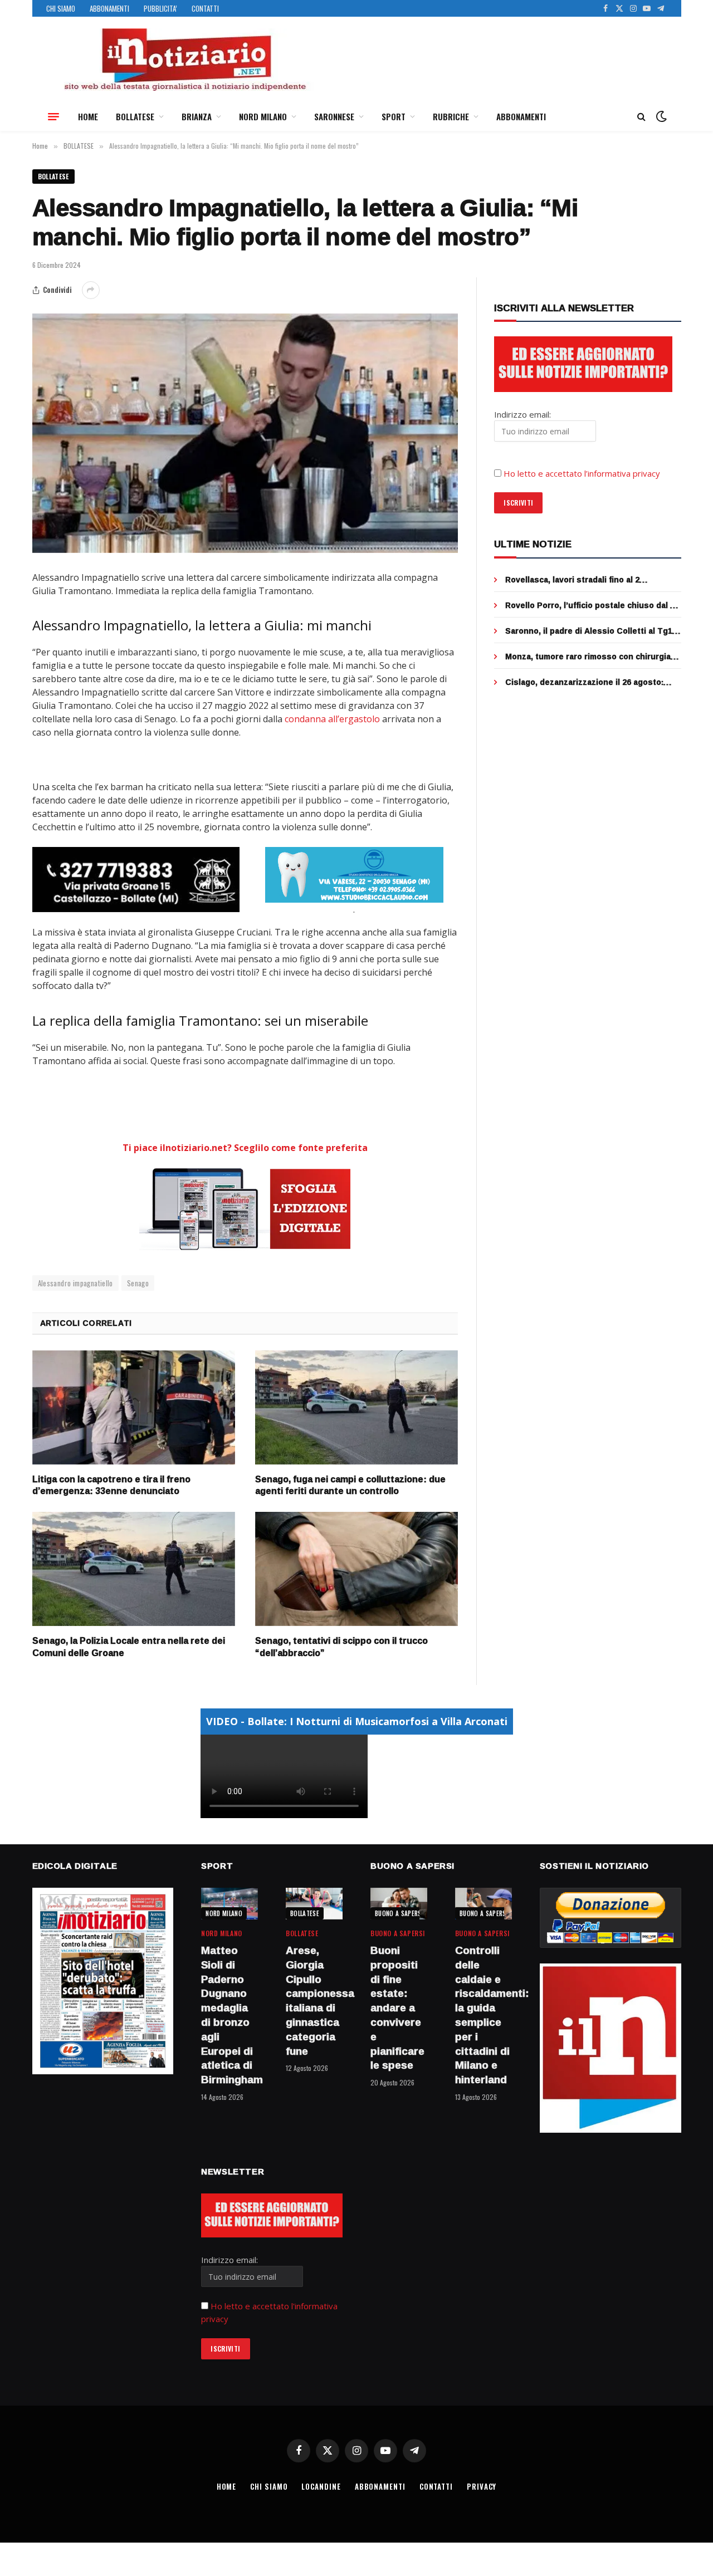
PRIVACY (482, 2486)
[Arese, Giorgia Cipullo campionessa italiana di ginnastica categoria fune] (314, 1904)
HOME (88, 116)
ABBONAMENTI (109, 8)
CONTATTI (205, 8)
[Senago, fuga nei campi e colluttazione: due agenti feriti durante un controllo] (356, 1407)
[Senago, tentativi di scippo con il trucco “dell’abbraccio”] (356, 1569)
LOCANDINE (321, 2486)
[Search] (641, 117)
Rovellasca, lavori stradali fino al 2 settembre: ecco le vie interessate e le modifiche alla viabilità (582, 580)
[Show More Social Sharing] (91, 290)
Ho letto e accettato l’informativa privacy (582, 473)
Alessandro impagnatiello (75, 1283)
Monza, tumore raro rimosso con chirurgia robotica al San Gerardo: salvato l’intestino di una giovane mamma (590, 657)
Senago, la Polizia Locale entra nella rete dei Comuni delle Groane (129, 1647)
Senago (138, 1283)
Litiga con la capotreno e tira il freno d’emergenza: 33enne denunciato (111, 1486)
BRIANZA (197, 116)
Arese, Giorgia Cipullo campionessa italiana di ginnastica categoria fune (314, 2001)
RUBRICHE (451, 116)
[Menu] (53, 116)
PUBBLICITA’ (160, 8)
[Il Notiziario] (184, 60)
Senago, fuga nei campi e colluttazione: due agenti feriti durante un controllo (350, 1486)
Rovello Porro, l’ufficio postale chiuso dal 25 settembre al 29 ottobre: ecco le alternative (592, 605)
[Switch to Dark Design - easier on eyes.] (660, 116)
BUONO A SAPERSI (399, 1913)
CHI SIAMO (61, 8)
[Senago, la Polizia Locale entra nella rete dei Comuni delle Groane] (134, 1569)
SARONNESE (334, 116)
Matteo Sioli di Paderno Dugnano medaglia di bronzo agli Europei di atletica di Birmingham (229, 2015)
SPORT (394, 116)
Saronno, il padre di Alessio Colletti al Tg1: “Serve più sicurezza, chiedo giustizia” (590, 631)
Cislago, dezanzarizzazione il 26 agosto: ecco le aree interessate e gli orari (584, 682)
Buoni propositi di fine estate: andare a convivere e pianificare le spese (397, 2008)
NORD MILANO (263, 116)
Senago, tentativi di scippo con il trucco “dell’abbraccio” (341, 1647)
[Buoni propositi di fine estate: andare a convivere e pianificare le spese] (399, 1904)
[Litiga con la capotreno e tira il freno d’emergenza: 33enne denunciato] (134, 1407)
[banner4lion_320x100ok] (136, 879)
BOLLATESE (135, 116)
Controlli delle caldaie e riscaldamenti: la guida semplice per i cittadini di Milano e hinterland (484, 2015)
